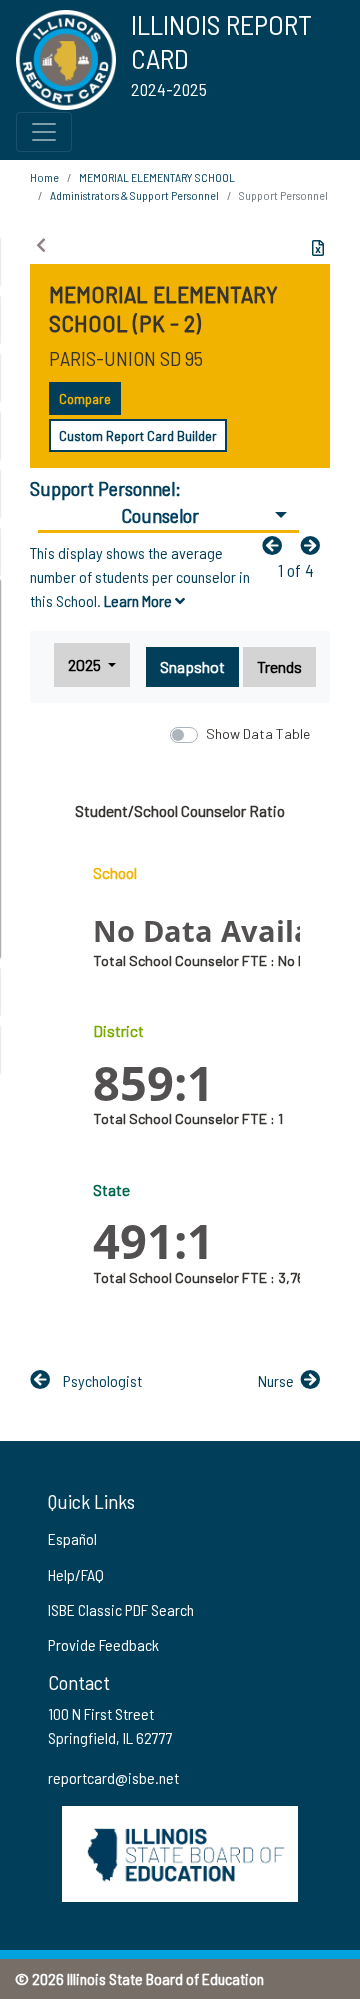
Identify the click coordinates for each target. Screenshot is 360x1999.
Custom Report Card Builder (138, 435)
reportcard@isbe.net (113, 1777)
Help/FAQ (76, 1574)
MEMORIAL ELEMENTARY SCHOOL (157, 177)
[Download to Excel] (318, 248)
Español (72, 1538)
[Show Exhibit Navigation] (41, 245)
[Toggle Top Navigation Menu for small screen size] (44, 132)
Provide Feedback (103, 1644)
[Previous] (277, 545)
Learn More (139, 600)
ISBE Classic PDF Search (121, 1609)
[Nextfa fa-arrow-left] (315, 545)
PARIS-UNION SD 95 (126, 358)
